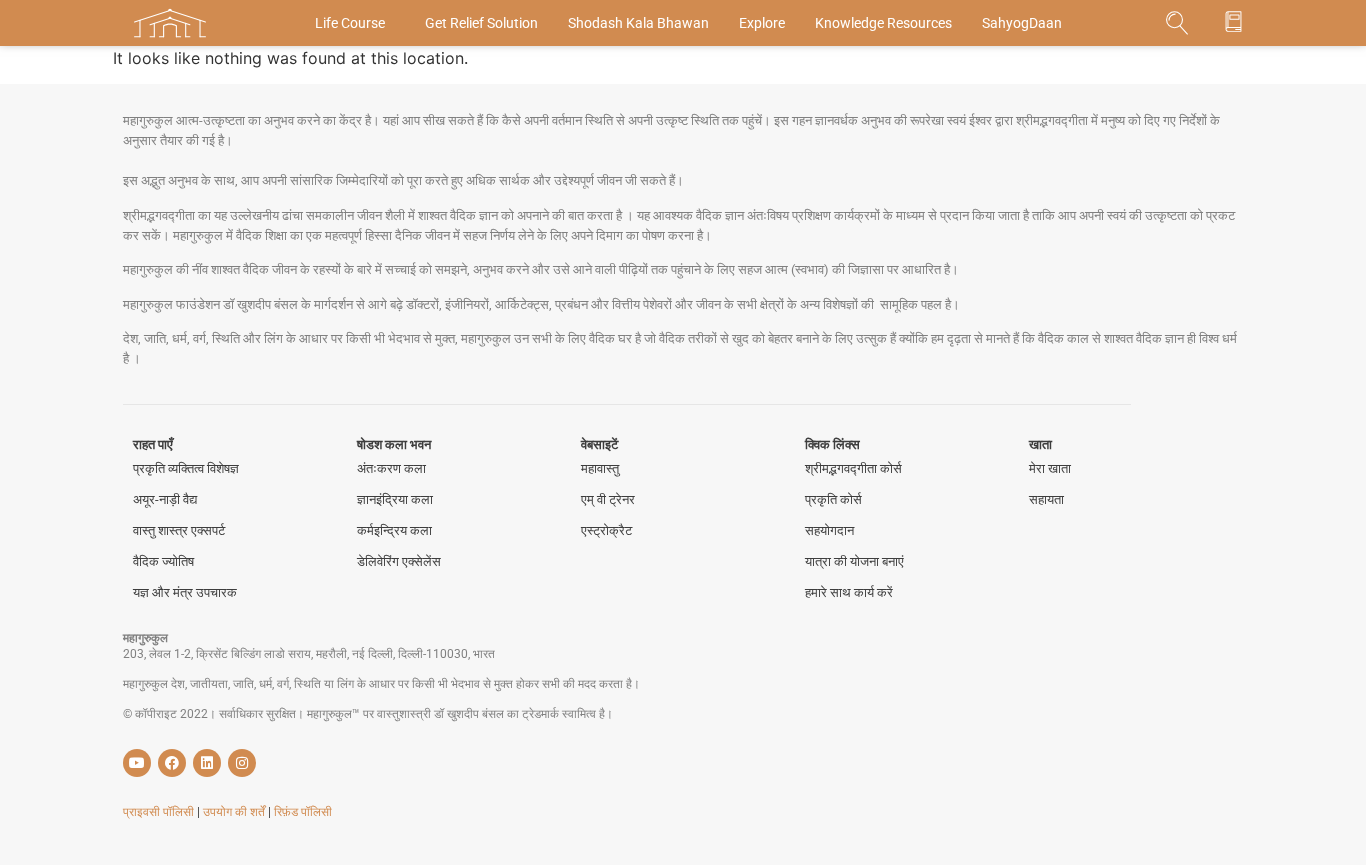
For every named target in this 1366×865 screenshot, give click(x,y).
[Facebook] (172, 763)
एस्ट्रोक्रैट (606, 530)
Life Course (350, 23)
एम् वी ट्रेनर (608, 499)
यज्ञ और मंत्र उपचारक (185, 592)
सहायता (1046, 499)
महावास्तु (600, 468)
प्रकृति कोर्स (833, 499)
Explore (762, 23)
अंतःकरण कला (391, 468)
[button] (1177, 23)
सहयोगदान (829, 530)
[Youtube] (137, 763)
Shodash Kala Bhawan (638, 23)
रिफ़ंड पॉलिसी (303, 812)
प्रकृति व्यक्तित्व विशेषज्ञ (186, 468)
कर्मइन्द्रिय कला (394, 530)
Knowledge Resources (883, 23)
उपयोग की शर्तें (235, 812)
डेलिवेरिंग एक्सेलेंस (399, 561)
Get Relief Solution (481, 23)
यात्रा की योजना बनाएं (854, 561)
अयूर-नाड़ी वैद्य (165, 499)
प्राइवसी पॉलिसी (160, 812)
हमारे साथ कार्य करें (849, 592)
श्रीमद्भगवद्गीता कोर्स (853, 468)
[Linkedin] (207, 763)
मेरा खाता (1050, 468)
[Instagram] (242, 763)
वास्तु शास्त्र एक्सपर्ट (179, 530)
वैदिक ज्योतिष (163, 561)
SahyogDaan (1022, 23)
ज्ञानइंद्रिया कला (395, 499)
